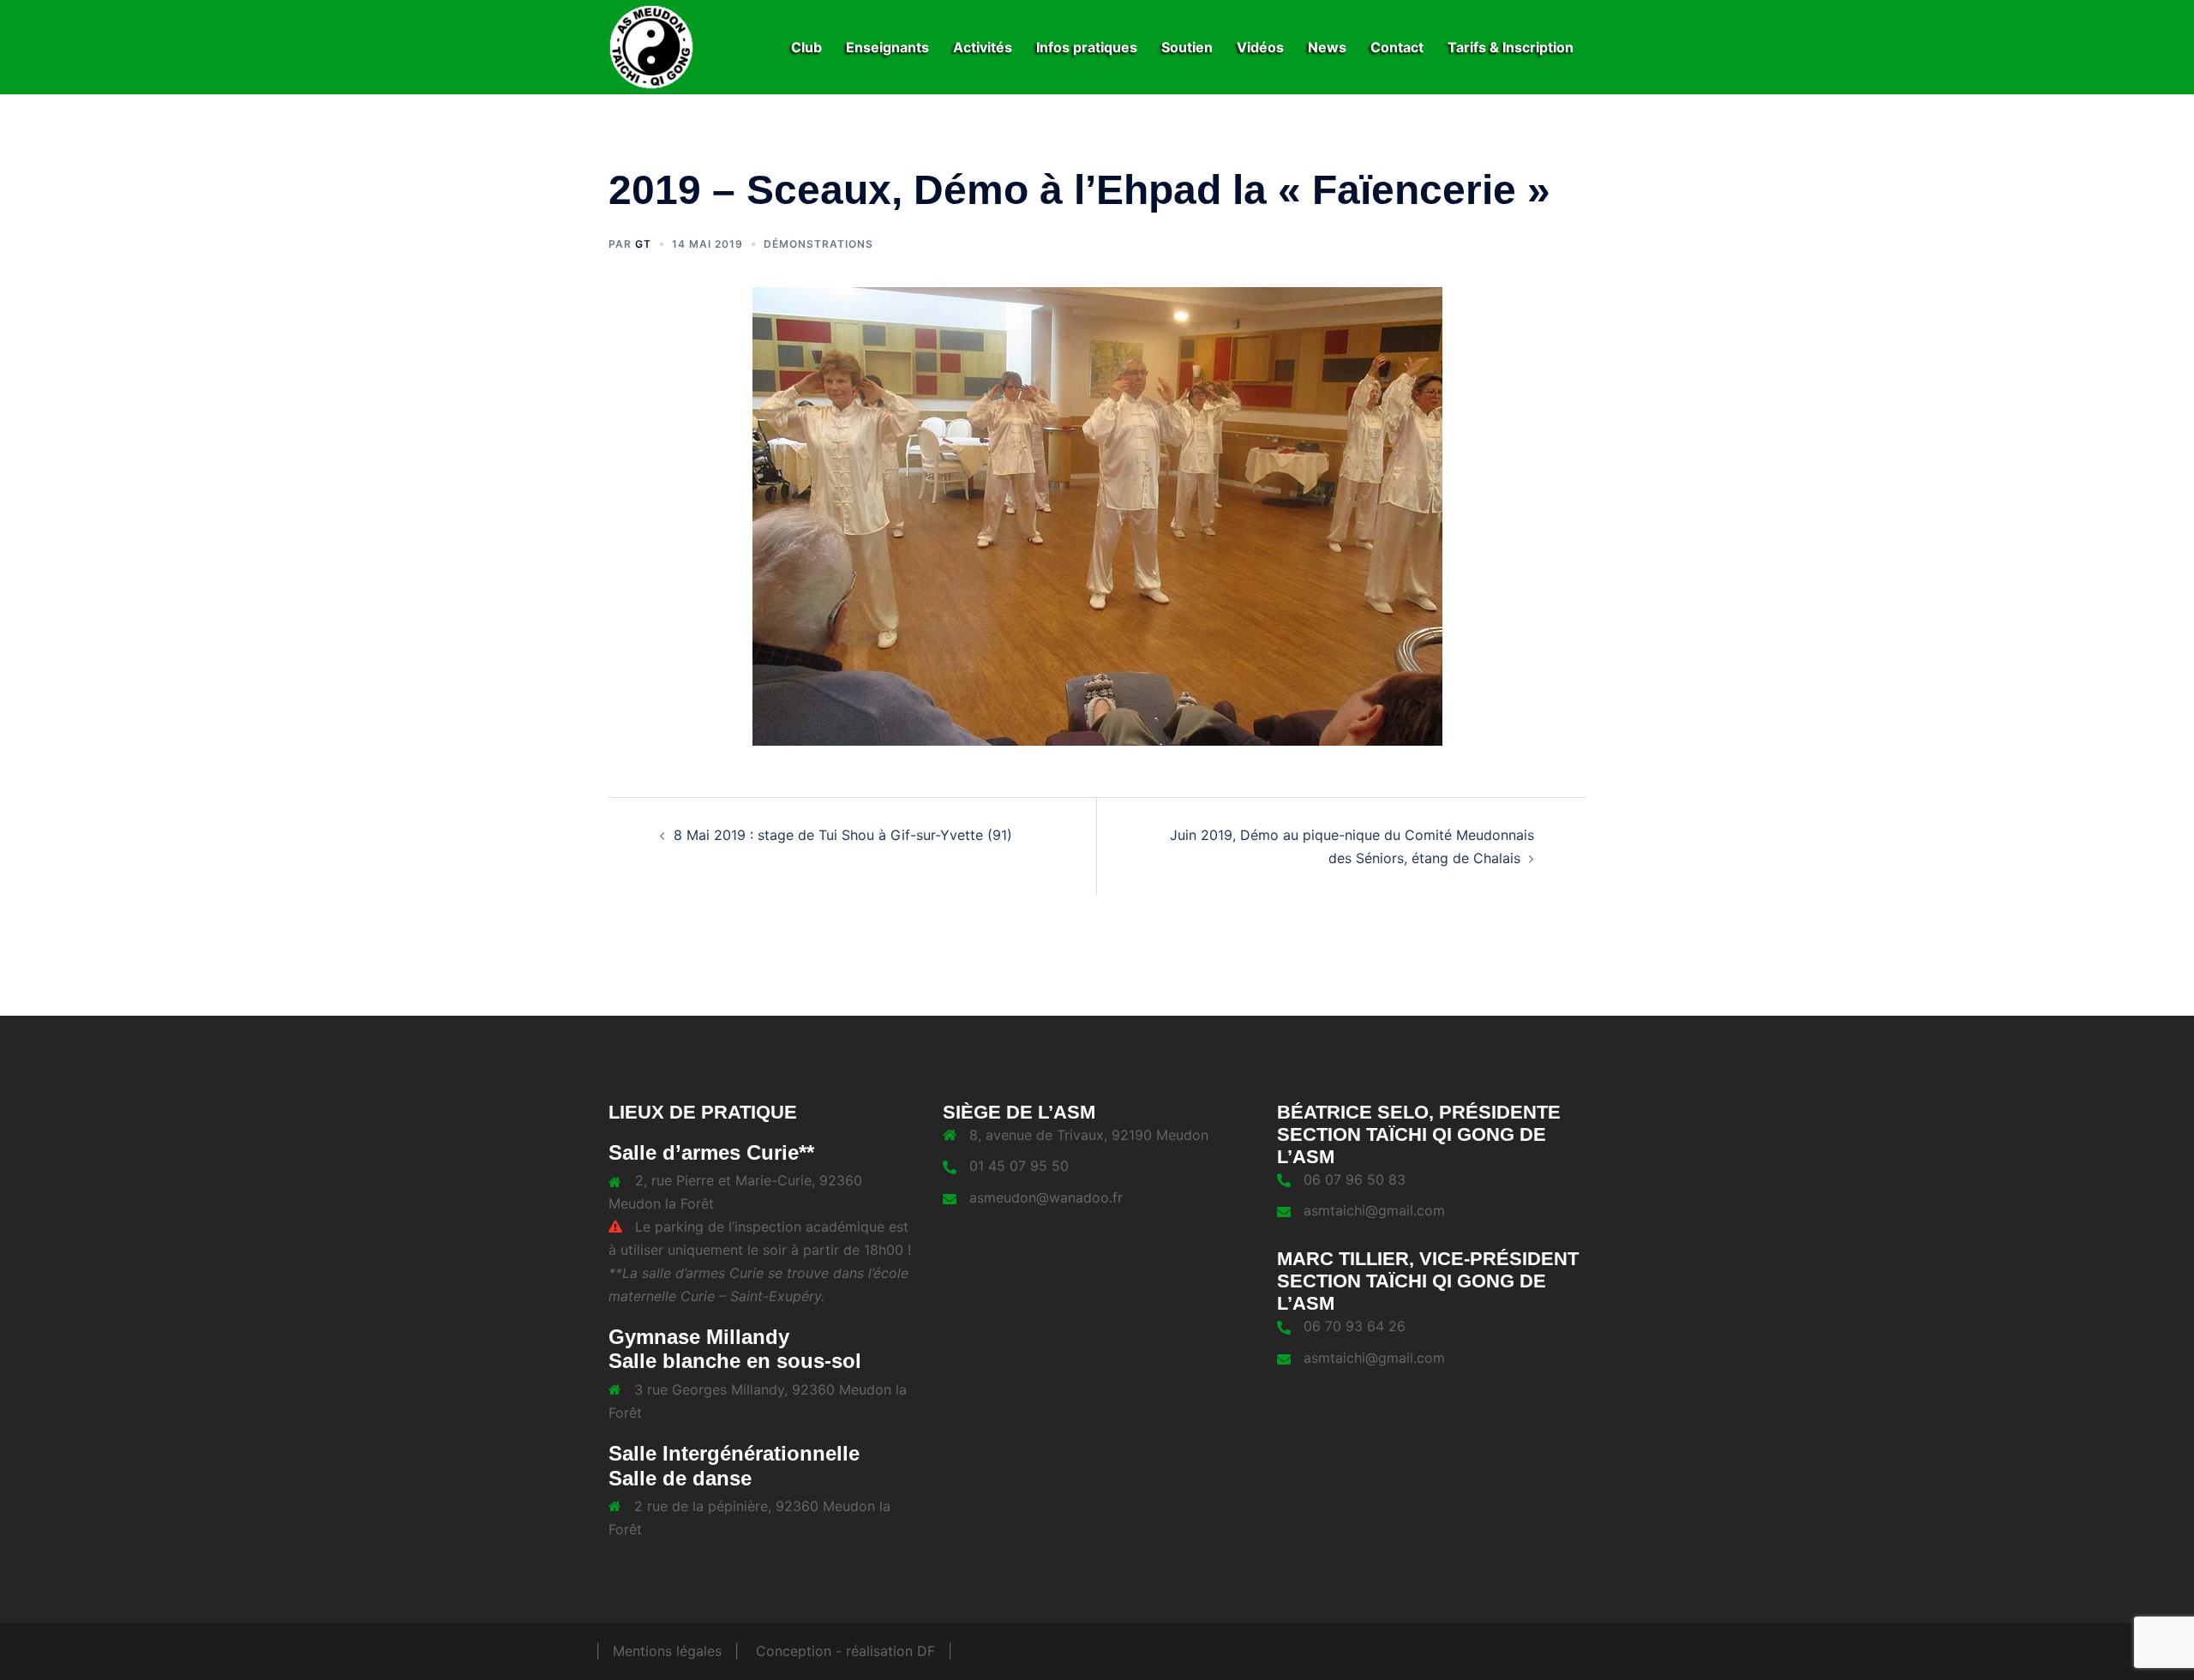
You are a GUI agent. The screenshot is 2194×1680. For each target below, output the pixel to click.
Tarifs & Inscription (1511, 47)
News (1327, 47)
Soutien (1187, 47)
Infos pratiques (1087, 47)
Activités (983, 47)
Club (806, 47)
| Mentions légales (659, 1651)
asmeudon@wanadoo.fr (1046, 1197)
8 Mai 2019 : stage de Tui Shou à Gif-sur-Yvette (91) (843, 835)
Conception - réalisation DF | (854, 1651)
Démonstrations (818, 244)
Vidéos (1260, 47)
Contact (1397, 47)
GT (643, 244)
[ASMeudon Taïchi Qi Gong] (651, 45)
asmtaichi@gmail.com (1374, 1210)
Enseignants (887, 47)
